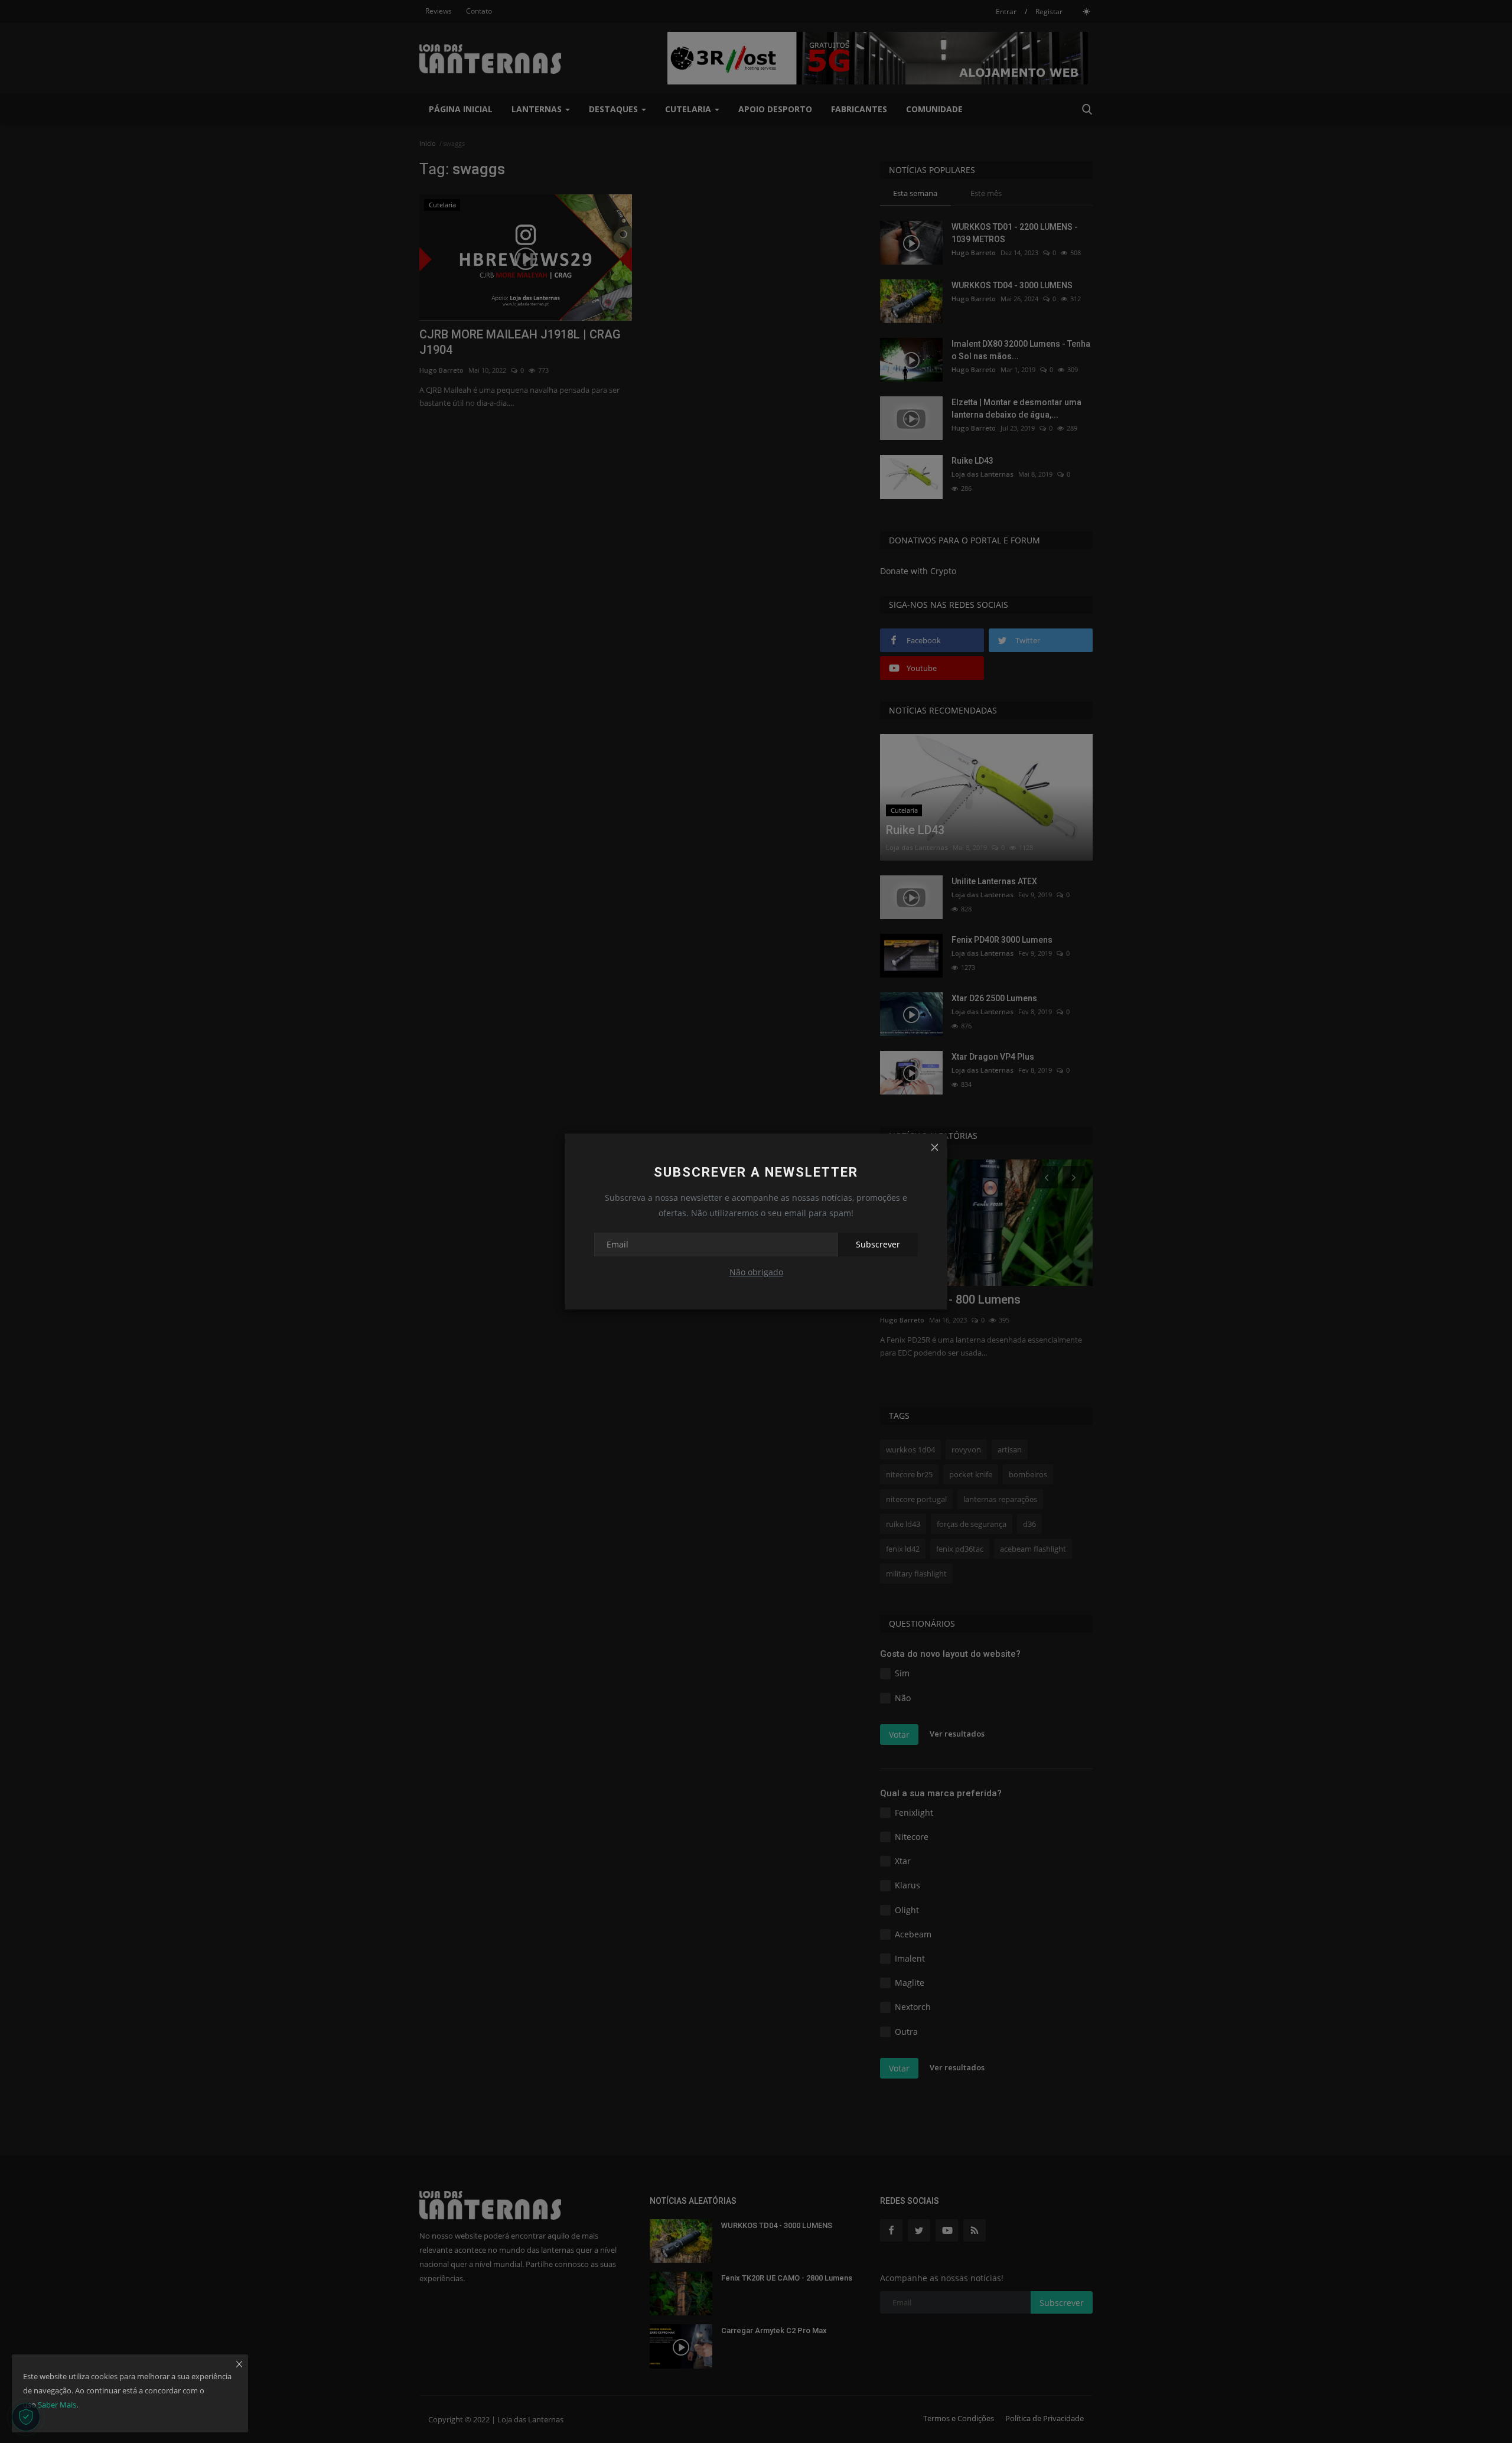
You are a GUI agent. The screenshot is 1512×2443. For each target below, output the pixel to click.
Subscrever (878, 1244)
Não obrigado (756, 1272)
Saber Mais (57, 2405)
